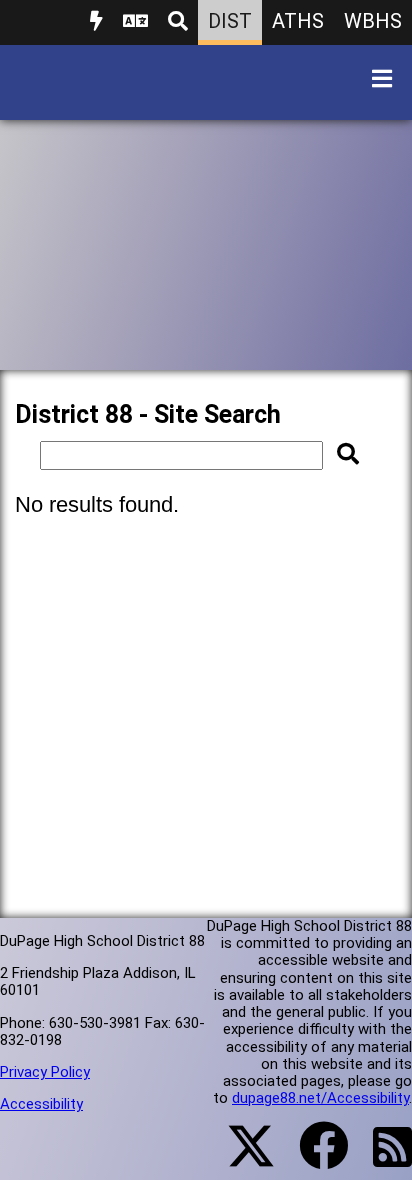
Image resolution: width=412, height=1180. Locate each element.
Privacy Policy (45, 1072)
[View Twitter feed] (240, 1158)
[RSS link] (382, 1159)
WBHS (373, 21)
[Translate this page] (135, 22)
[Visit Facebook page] (311, 1158)
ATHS (298, 21)
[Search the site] (178, 22)
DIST (230, 21)
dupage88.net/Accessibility (320, 1098)
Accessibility (41, 1104)
